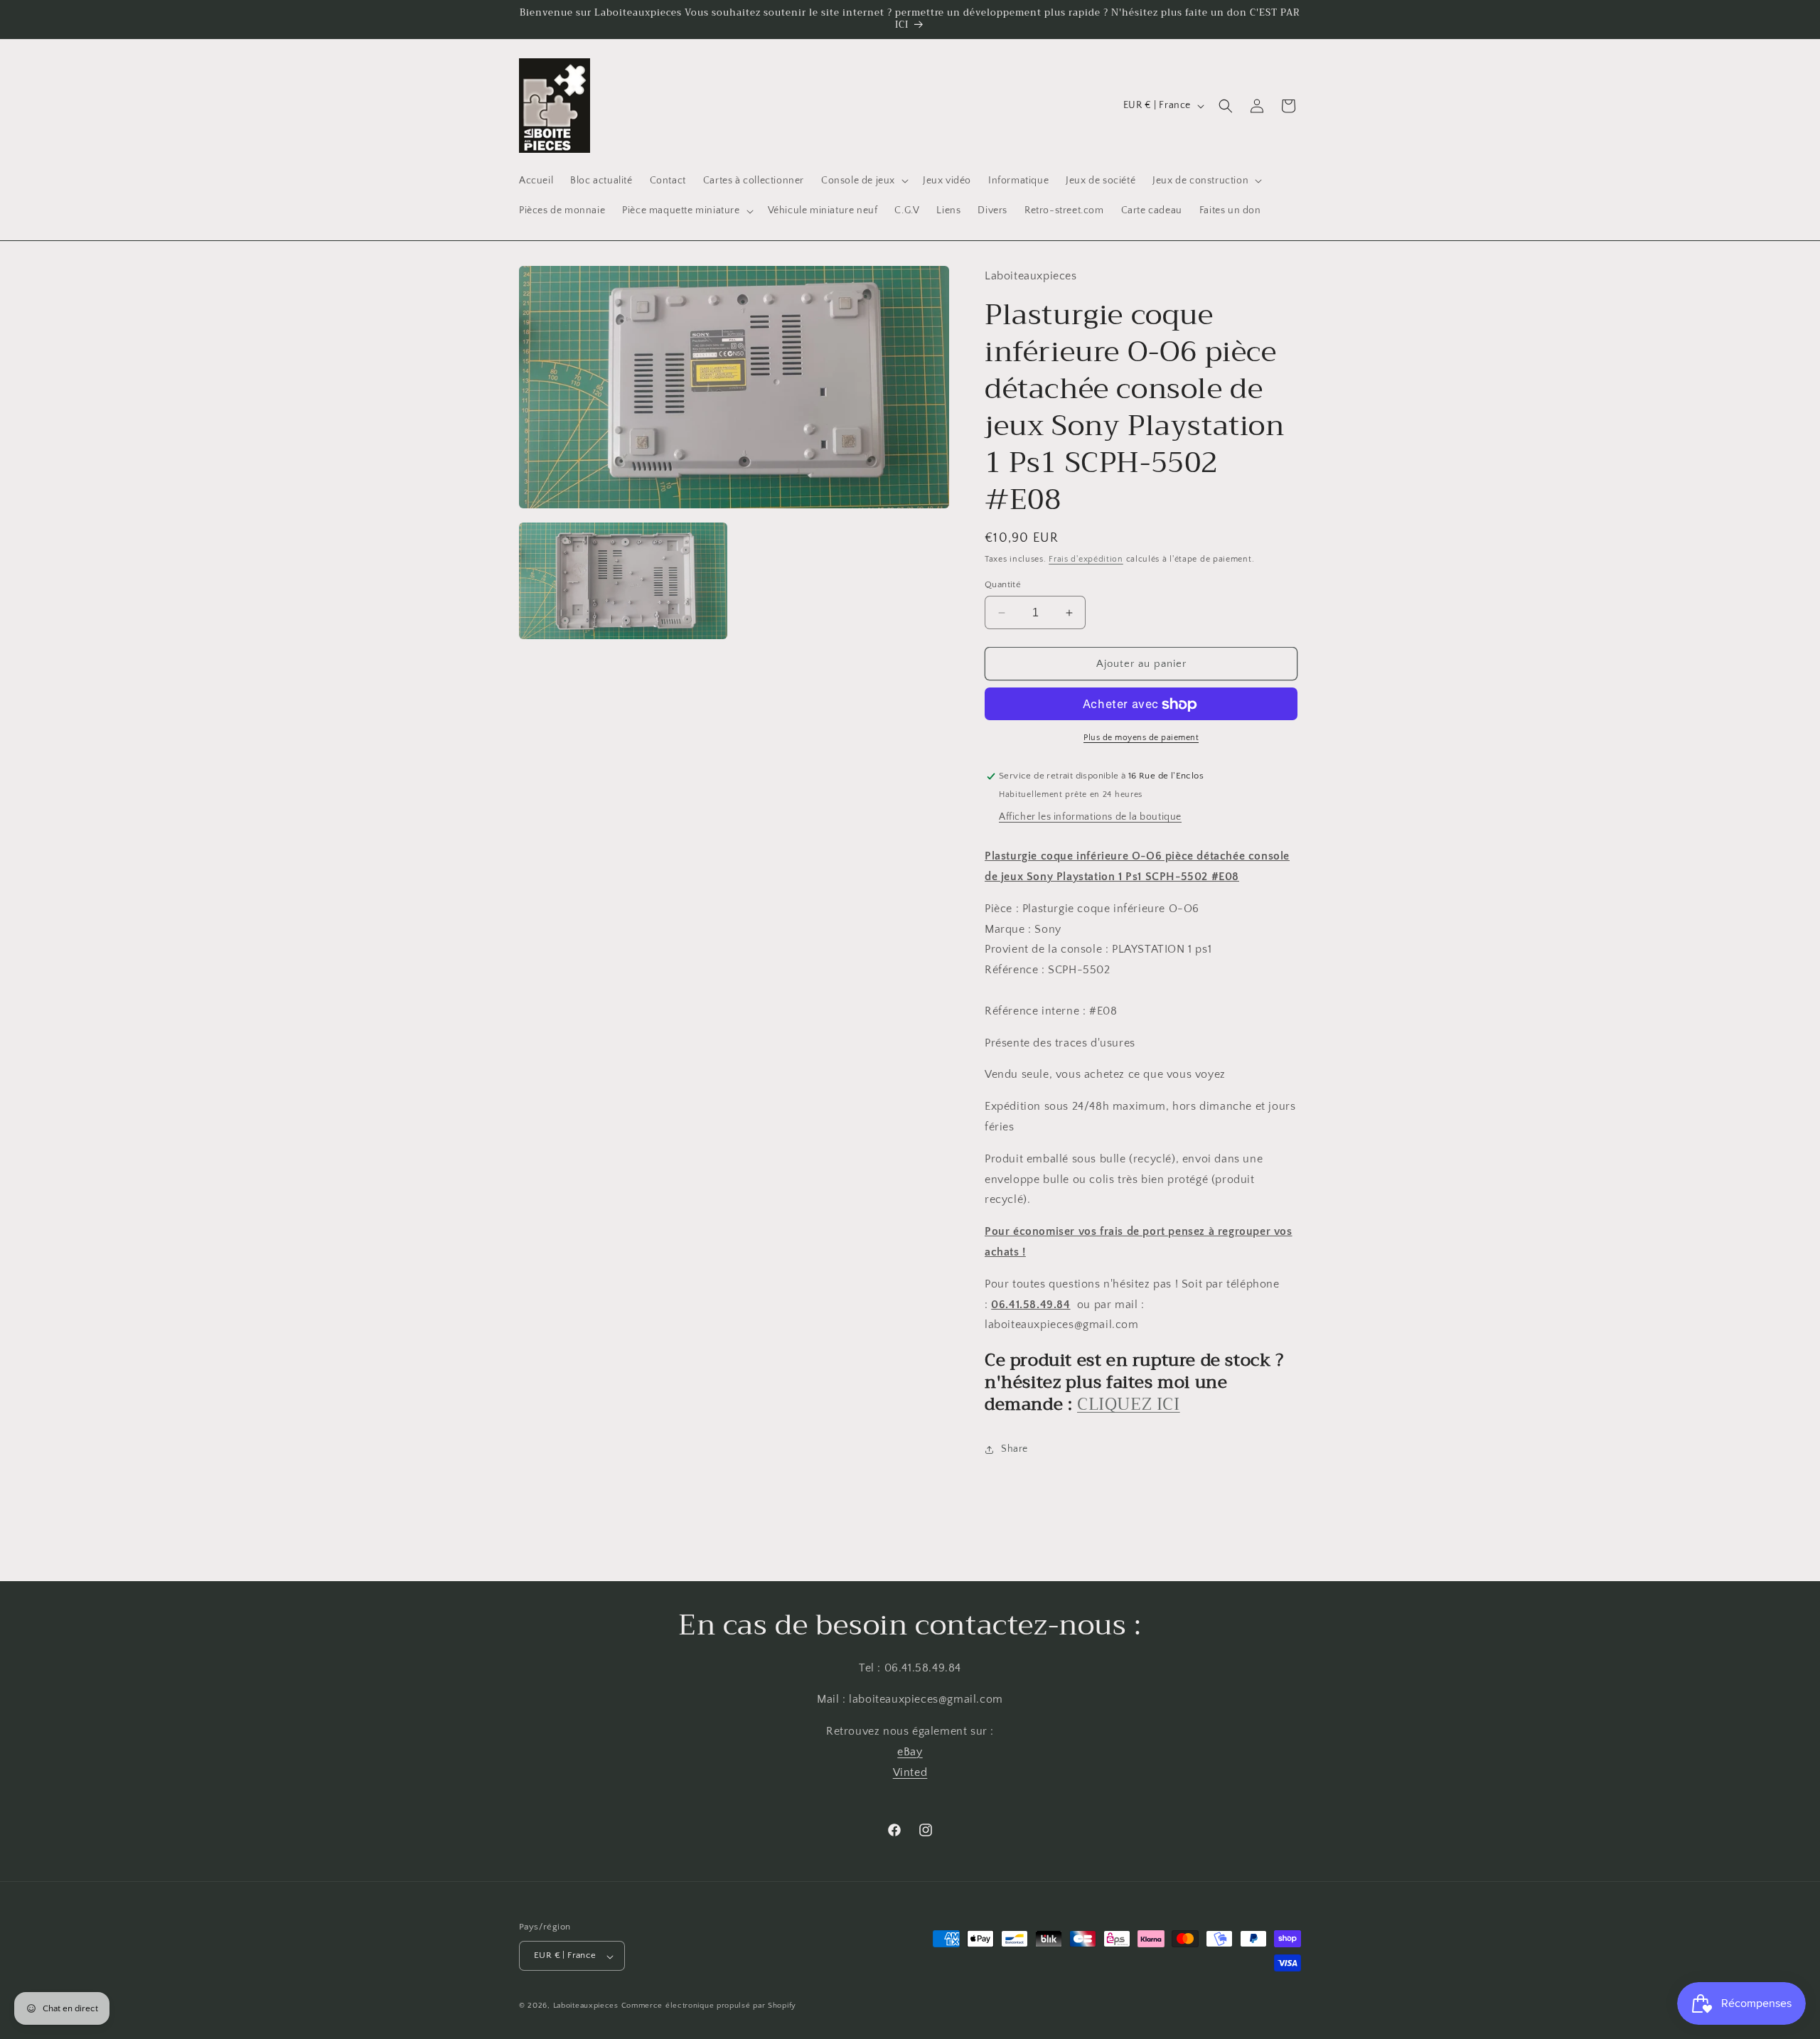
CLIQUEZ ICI (1129, 1405)
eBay (910, 1752)
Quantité (1003, 584)
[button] (863, 181)
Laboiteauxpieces (586, 2006)
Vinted (910, 1772)
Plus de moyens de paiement (1141, 738)
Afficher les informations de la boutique (1090, 818)
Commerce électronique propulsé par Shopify (709, 2006)
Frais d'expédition (1086, 560)
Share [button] (1015, 1450)
